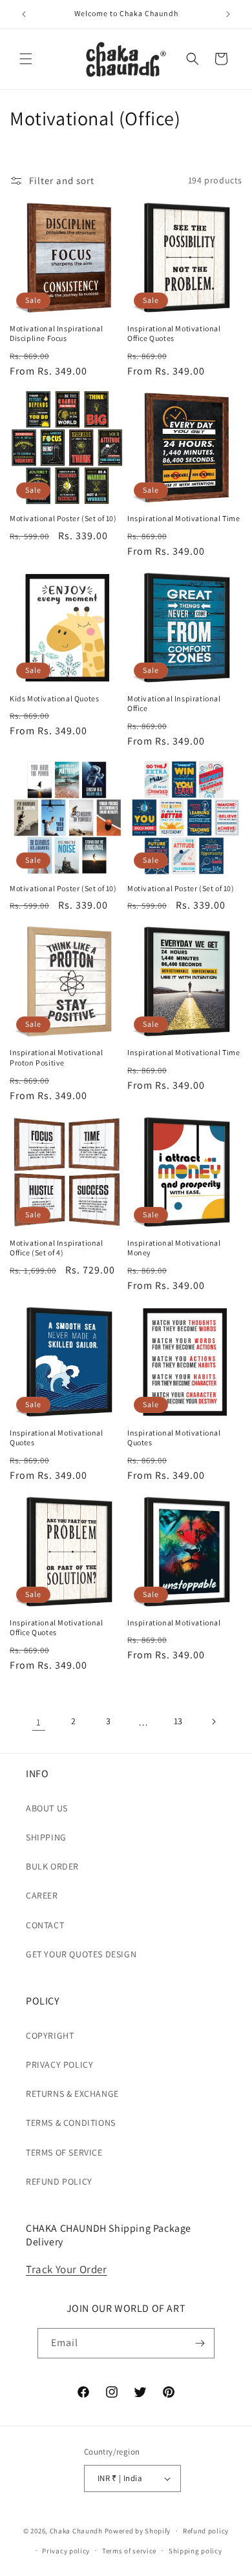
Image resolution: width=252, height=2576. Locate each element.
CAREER (42, 1895)
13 (178, 1721)
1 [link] (39, 1722)
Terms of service (129, 2551)
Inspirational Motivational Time (184, 518)
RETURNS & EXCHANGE (72, 2094)
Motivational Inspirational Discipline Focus (57, 334)
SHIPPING (46, 1837)
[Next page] (213, 1722)
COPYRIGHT (50, 2035)
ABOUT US (47, 1808)
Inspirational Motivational (174, 1623)
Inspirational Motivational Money (174, 1248)
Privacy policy (66, 2551)
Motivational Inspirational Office (174, 704)
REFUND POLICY (59, 2181)
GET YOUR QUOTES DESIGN (81, 1954)
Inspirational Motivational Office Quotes (174, 334)
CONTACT (45, 1925)
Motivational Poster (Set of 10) (63, 518)
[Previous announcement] (24, 14)
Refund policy (206, 2531)
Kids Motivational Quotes (54, 698)
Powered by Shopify (138, 2531)
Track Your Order (67, 2269)
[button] (26, 59)
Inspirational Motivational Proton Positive (57, 1057)
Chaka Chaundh (76, 2531)
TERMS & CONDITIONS (71, 2123)
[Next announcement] (228, 14)
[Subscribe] (200, 2343)
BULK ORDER (52, 1866)
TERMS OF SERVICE (64, 2152)
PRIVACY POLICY (59, 2065)
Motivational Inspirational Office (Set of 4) (57, 1248)
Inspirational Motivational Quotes (57, 1438)
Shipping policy (195, 2551)
